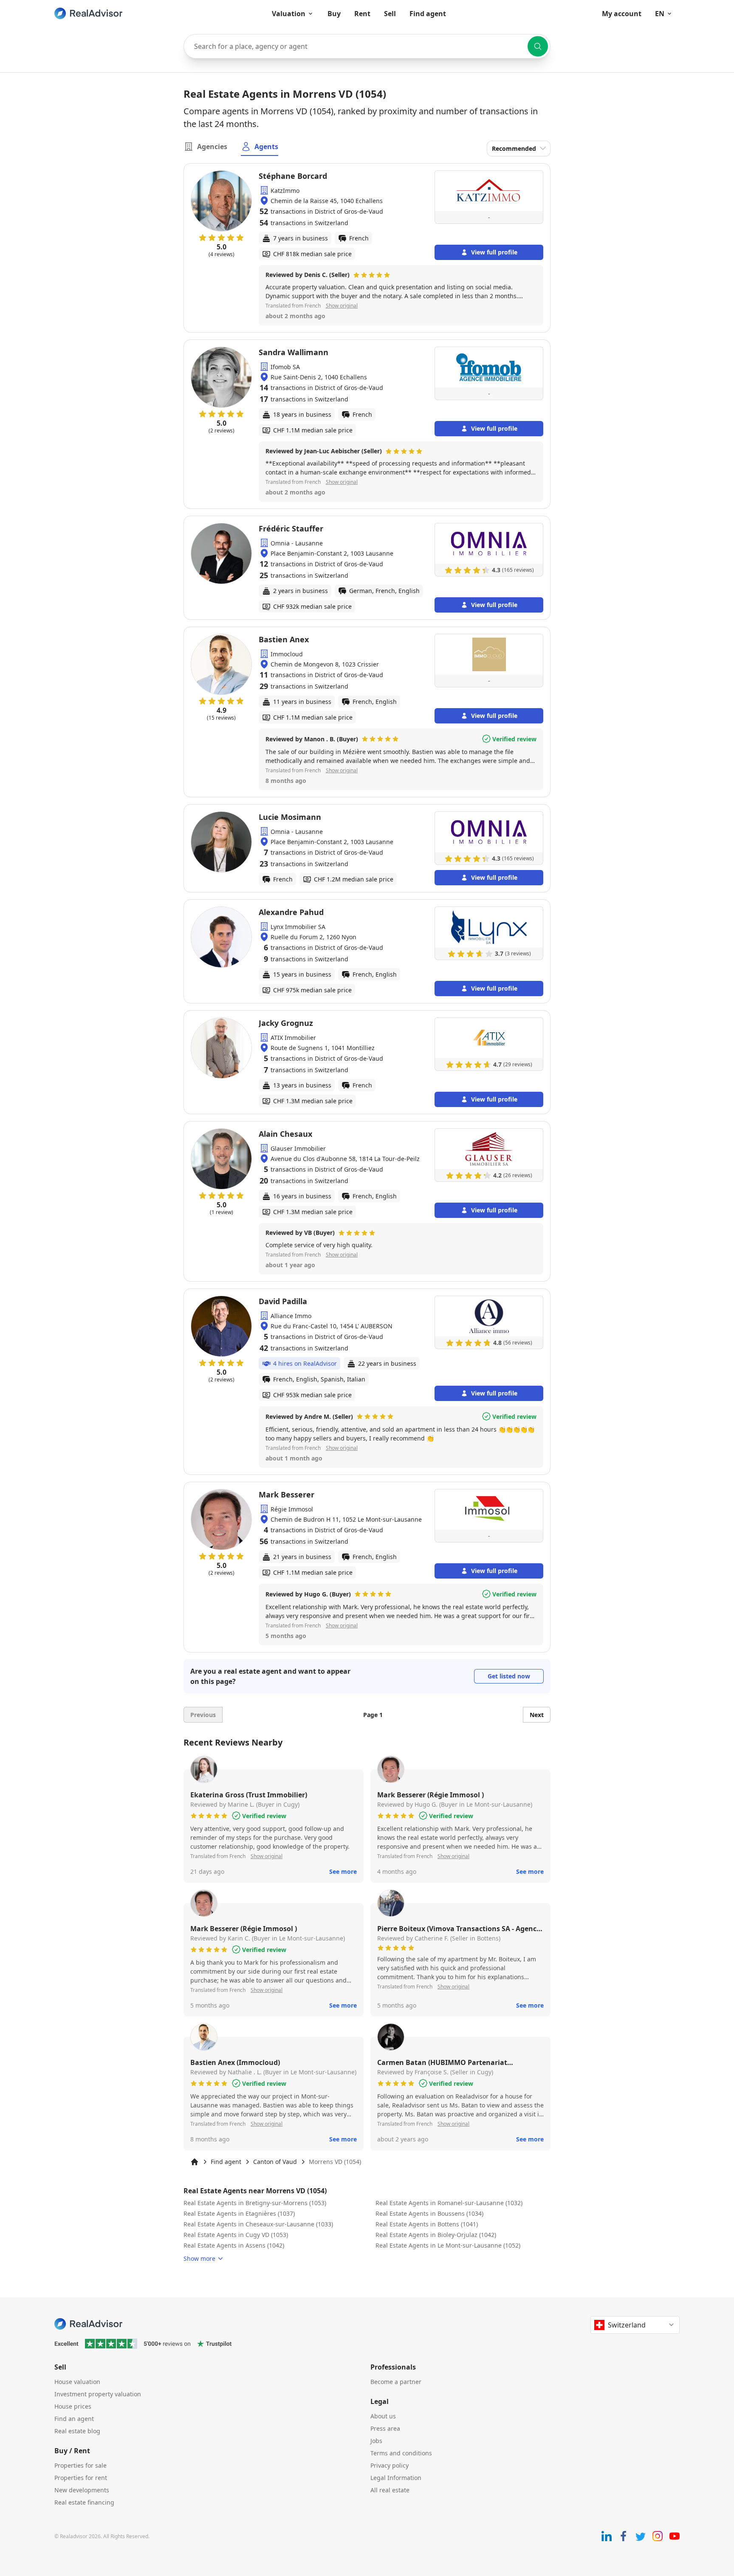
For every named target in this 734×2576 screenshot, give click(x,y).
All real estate (390, 2490)
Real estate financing (84, 2502)
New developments (82, 2490)
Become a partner (396, 2382)
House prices (73, 2406)
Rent (362, 14)
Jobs (376, 2441)
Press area (385, 2428)
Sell (390, 14)
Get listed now (509, 1676)
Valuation (289, 14)
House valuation (77, 2382)
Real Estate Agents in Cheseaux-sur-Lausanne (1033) (258, 2224)
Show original (342, 306)
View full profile (494, 252)
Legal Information (396, 2478)
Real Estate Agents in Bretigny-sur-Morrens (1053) (255, 2203)
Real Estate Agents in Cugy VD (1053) (236, 2235)
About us (383, 2416)
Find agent (428, 14)
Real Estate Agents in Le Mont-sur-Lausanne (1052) (448, 2245)
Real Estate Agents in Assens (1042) (234, 2245)
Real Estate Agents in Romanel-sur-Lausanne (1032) (449, 2203)
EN (660, 14)
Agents (266, 147)
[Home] (195, 2162)
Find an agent (74, 2419)
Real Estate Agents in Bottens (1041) (427, 2224)
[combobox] (367, 46)
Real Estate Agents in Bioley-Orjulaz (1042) (436, 2235)
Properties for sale (80, 2465)
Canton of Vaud (275, 2162)
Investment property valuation (98, 2394)
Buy (334, 14)
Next (537, 1715)
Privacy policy (390, 2465)
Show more (199, 2258)
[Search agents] (538, 46)
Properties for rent (81, 2478)
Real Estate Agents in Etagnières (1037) (239, 2213)
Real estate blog (77, 2431)
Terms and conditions (401, 2453)
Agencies (212, 147)
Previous (203, 1715)
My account (622, 14)
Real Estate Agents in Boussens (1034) (429, 2213)
